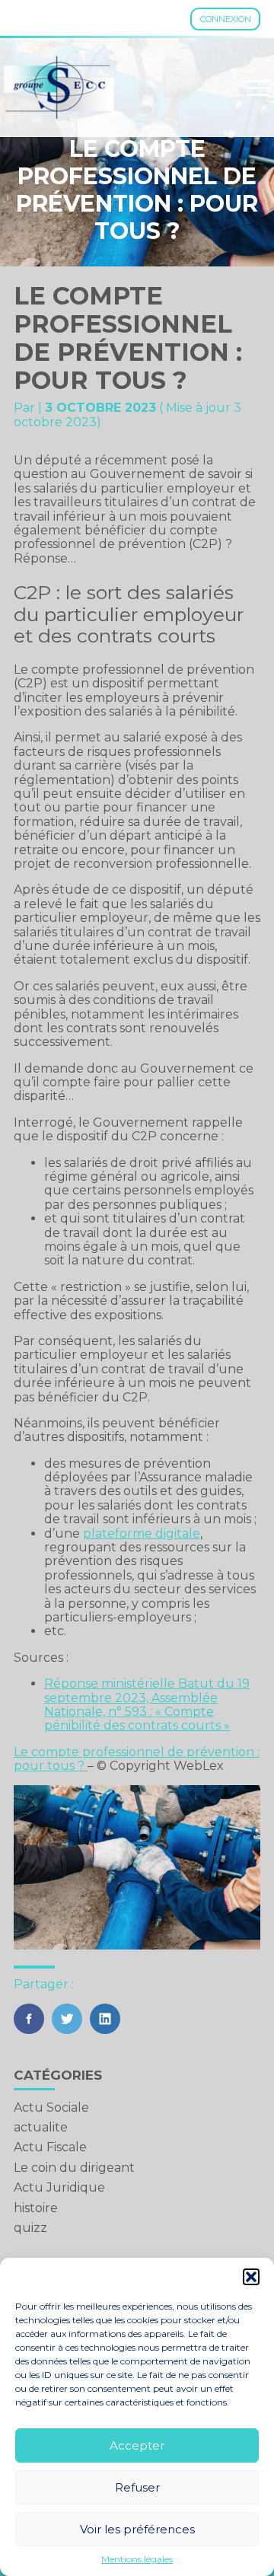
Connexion (226, 19)
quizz (30, 2228)
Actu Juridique (59, 2187)
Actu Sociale (51, 2107)
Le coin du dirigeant (74, 2168)
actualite (41, 2127)
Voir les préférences (137, 2529)
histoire (36, 2208)
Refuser (137, 2487)
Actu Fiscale (50, 2147)
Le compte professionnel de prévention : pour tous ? (137, 1759)
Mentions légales (137, 2559)
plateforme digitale (142, 1533)
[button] (251, 2277)
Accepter (137, 2445)
